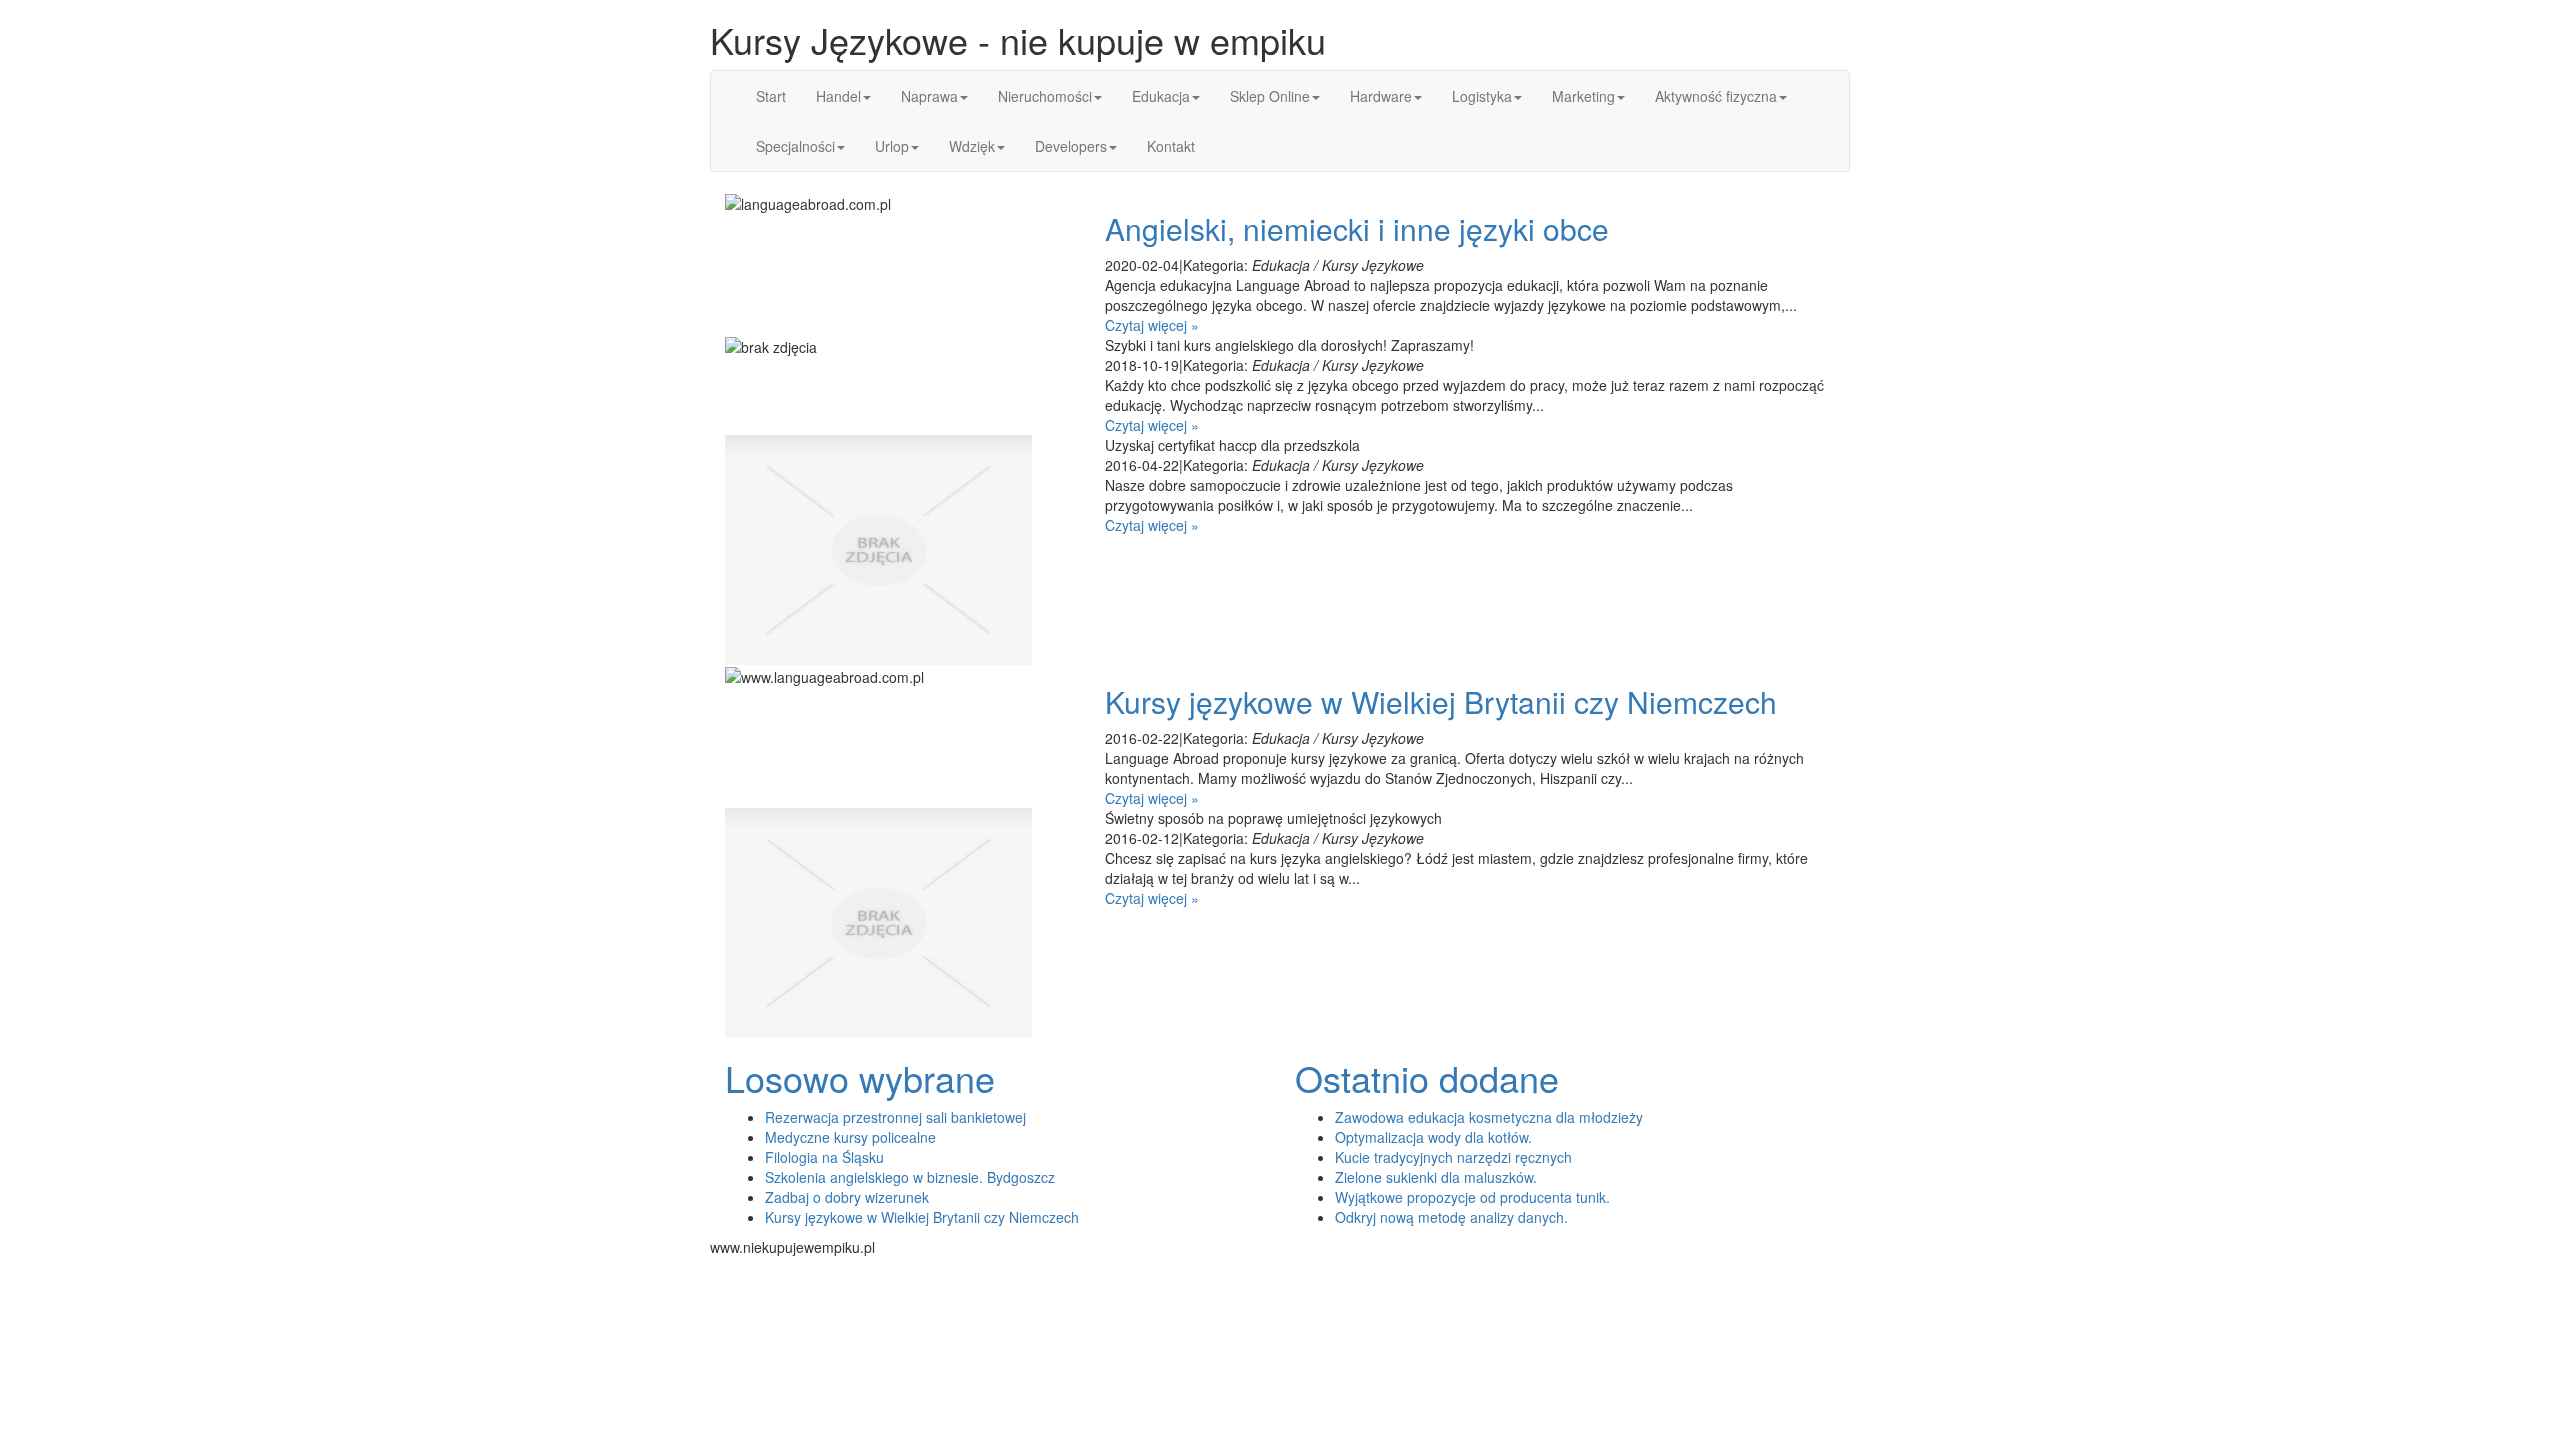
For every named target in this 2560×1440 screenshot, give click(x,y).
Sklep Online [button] (1270, 96)
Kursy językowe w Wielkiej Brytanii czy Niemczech (1441, 701)
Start (771, 96)
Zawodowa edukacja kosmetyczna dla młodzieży (1489, 1117)
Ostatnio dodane (1427, 1077)
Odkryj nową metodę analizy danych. (1451, 1217)
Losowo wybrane (860, 1077)
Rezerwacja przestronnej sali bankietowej (895, 1117)
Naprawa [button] (929, 96)
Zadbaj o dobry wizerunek (847, 1197)
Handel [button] (838, 96)
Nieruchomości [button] (1045, 96)
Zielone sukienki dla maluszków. (1436, 1177)
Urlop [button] (892, 146)
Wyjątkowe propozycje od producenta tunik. (1472, 1197)
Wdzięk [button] (972, 146)
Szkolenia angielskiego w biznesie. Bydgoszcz (910, 1177)
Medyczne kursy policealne (850, 1137)
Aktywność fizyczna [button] (1716, 96)
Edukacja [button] (1161, 96)
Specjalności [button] (795, 146)
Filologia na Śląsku (824, 1157)
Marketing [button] (1583, 96)
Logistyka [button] (1482, 96)
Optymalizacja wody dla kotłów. (1433, 1137)
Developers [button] (1071, 146)
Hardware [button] (1381, 96)
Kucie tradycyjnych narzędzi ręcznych (1453, 1157)
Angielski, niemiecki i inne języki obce (1357, 228)
